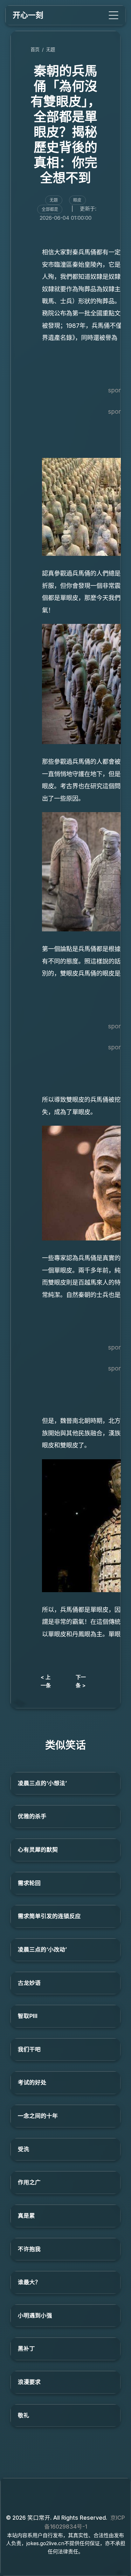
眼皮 (77, 200)
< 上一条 (46, 1681)
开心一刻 (28, 15)
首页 (35, 49)
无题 (51, 49)
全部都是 (50, 209)
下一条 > (81, 1681)
